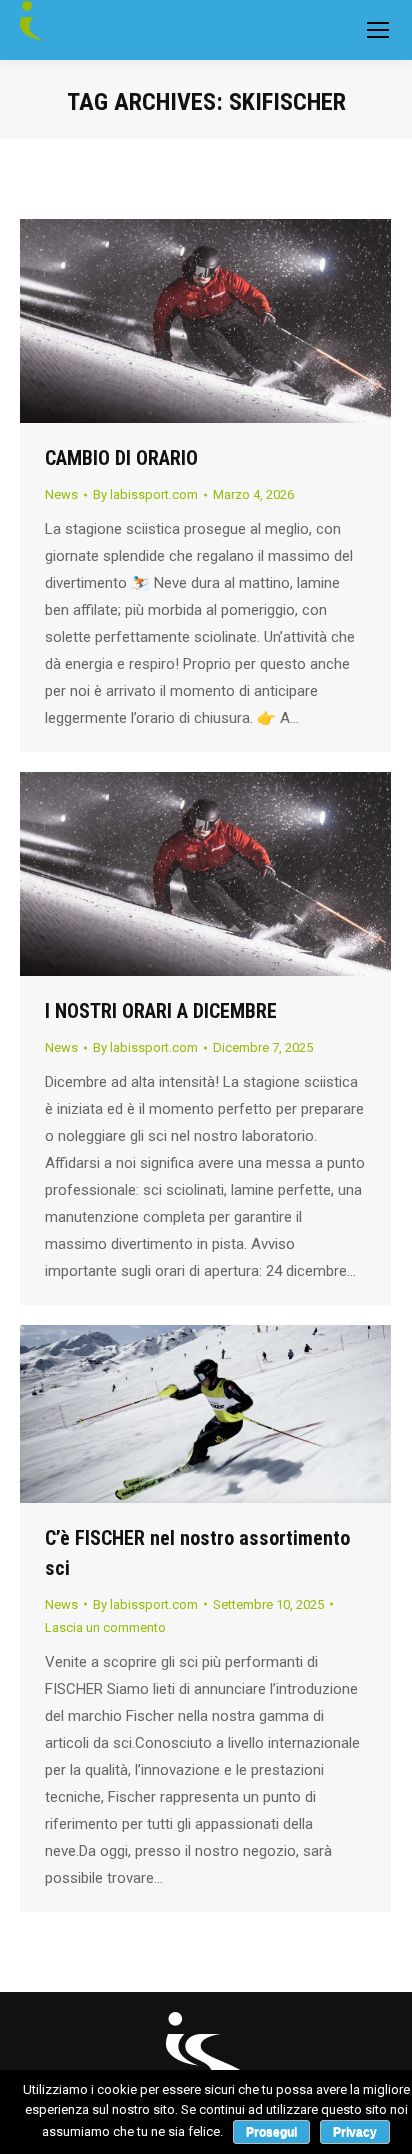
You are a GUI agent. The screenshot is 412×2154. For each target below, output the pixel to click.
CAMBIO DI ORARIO (121, 458)
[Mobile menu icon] (378, 30)
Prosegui (271, 2132)
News (61, 494)
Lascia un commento (105, 1627)
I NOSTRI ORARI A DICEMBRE (161, 1011)
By (145, 494)
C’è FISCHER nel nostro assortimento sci (197, 1553)
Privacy (355, 2132)
